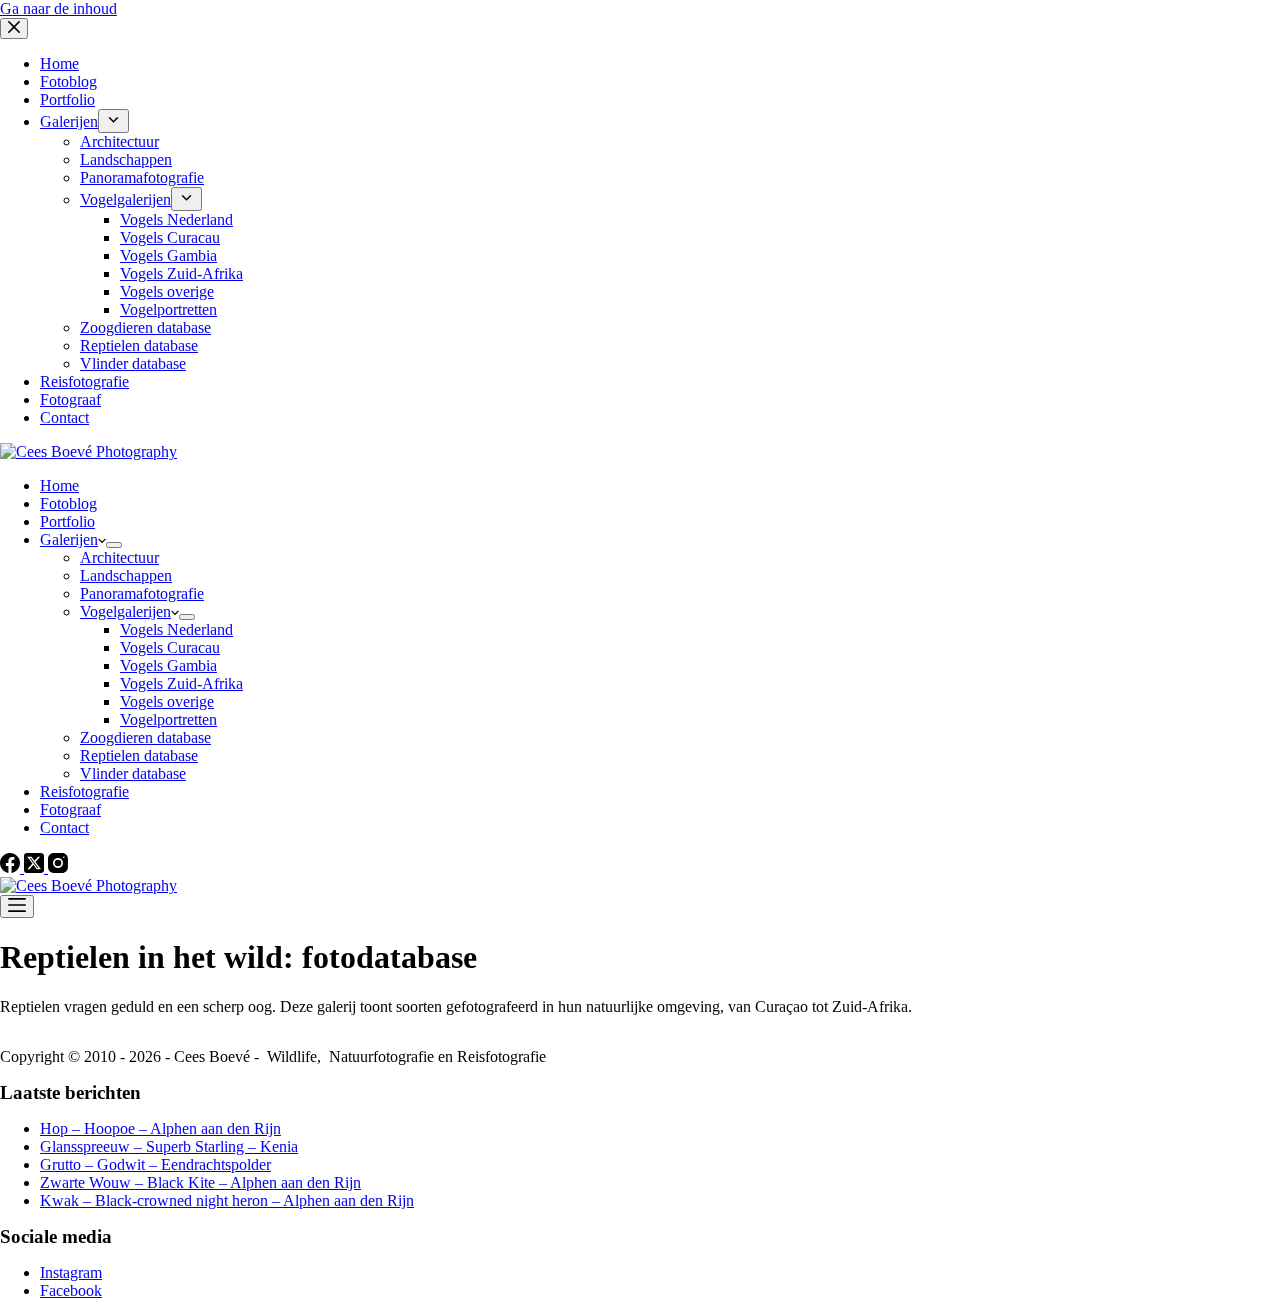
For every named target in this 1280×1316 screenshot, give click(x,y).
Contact (64, 827)
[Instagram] (58, 867)
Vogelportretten (168, 719)
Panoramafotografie (142, 593)
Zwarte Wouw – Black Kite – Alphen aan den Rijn (200, 1182)
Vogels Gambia (168, 665)
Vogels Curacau (170, 647)
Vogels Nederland (176, 629)
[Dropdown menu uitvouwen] (114, 545)
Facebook (71, 1290)
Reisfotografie (84, 791)
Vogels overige (167, 701)
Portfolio (67, 521)
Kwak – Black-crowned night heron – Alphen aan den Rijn (227, 1200)
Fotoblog (68, 503)
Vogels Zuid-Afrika (181, 683)
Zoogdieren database (145, 737)
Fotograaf (70, 809)
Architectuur (119, 557)
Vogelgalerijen (125, 611)
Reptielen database (139, 755)
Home (59, 485)
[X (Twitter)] (36, 867)
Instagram (71, 1272)
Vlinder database (133, 773)
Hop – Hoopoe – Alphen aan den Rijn (160, 1128)
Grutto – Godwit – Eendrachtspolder (155, 1164)
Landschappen (126, 575)
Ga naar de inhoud (58, 8)
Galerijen (69, 539)
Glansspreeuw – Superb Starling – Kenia (169, 1146)
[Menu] (17, 906)
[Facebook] (12, 867)
